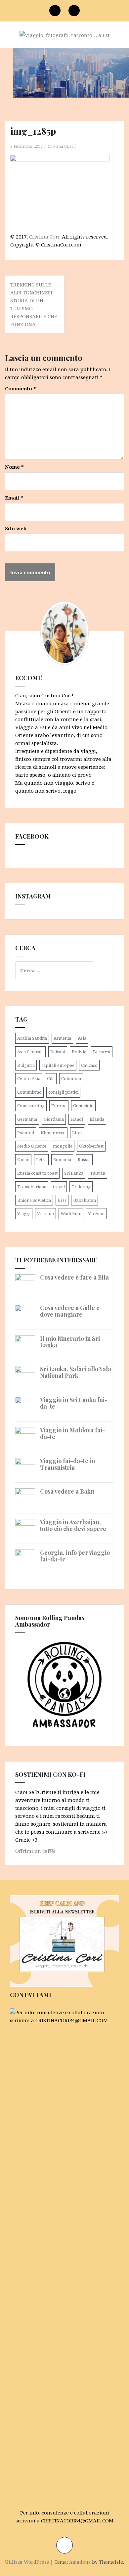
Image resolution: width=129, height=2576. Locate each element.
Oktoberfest (91, 1146)
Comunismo (29, 1092)
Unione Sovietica (34, 1200)
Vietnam (45, 1213)
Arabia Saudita (32, 1038)
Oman (23, 1159)
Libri (77, 1133)
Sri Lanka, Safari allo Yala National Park (76, 1372)
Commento (21, 388)
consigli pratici (63, 1092)
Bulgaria (26, 1065)
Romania (62, 1159)
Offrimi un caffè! (35, 1851)
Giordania (54, 1119)
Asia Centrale (30, 1052)
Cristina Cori (60, 146)
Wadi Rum (71, 1213)
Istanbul (26, 1133)
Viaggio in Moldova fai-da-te (73, 1433)
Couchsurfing (31, 1106)
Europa (59, 1106)
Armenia (62, 1038)
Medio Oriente (32, 1146)
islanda (97, 1119)
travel (59, 1187)
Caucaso (89, 1065)
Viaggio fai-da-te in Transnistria (67, 1464)
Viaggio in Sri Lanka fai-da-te (74, 1403)
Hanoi (77, 1119)
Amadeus (80, 2562)
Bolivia (79, 1052)
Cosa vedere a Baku (67, 1491)
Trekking (81, 1187)
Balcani (58, 1052)
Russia (84, 1159)
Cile (51, 1078)
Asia (82, 1038)
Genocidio (83, 1106)
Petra (41, 1159)
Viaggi (24, 1213)
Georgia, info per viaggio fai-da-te (75, 1556)
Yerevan (96, 1213)
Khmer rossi (53, 1133)
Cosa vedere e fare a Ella (74, 1277)
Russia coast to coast (37, 1173)
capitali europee (58, 1065)
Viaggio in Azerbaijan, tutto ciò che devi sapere (73, 1525)
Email (14, 498)
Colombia (71, 1078)
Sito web (16, 528)
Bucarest (102, 1052)
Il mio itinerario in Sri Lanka (70, 1342)
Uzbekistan (85, 1200)
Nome (14, 467)
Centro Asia (29, 1078)
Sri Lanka (74, 1173)
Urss (62, 1200)
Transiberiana (32, 1187)
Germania (27, 1119)
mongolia (63, 1146)
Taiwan (98, 1173)
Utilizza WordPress (27, 2562)
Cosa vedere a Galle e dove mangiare (70, 1311)
